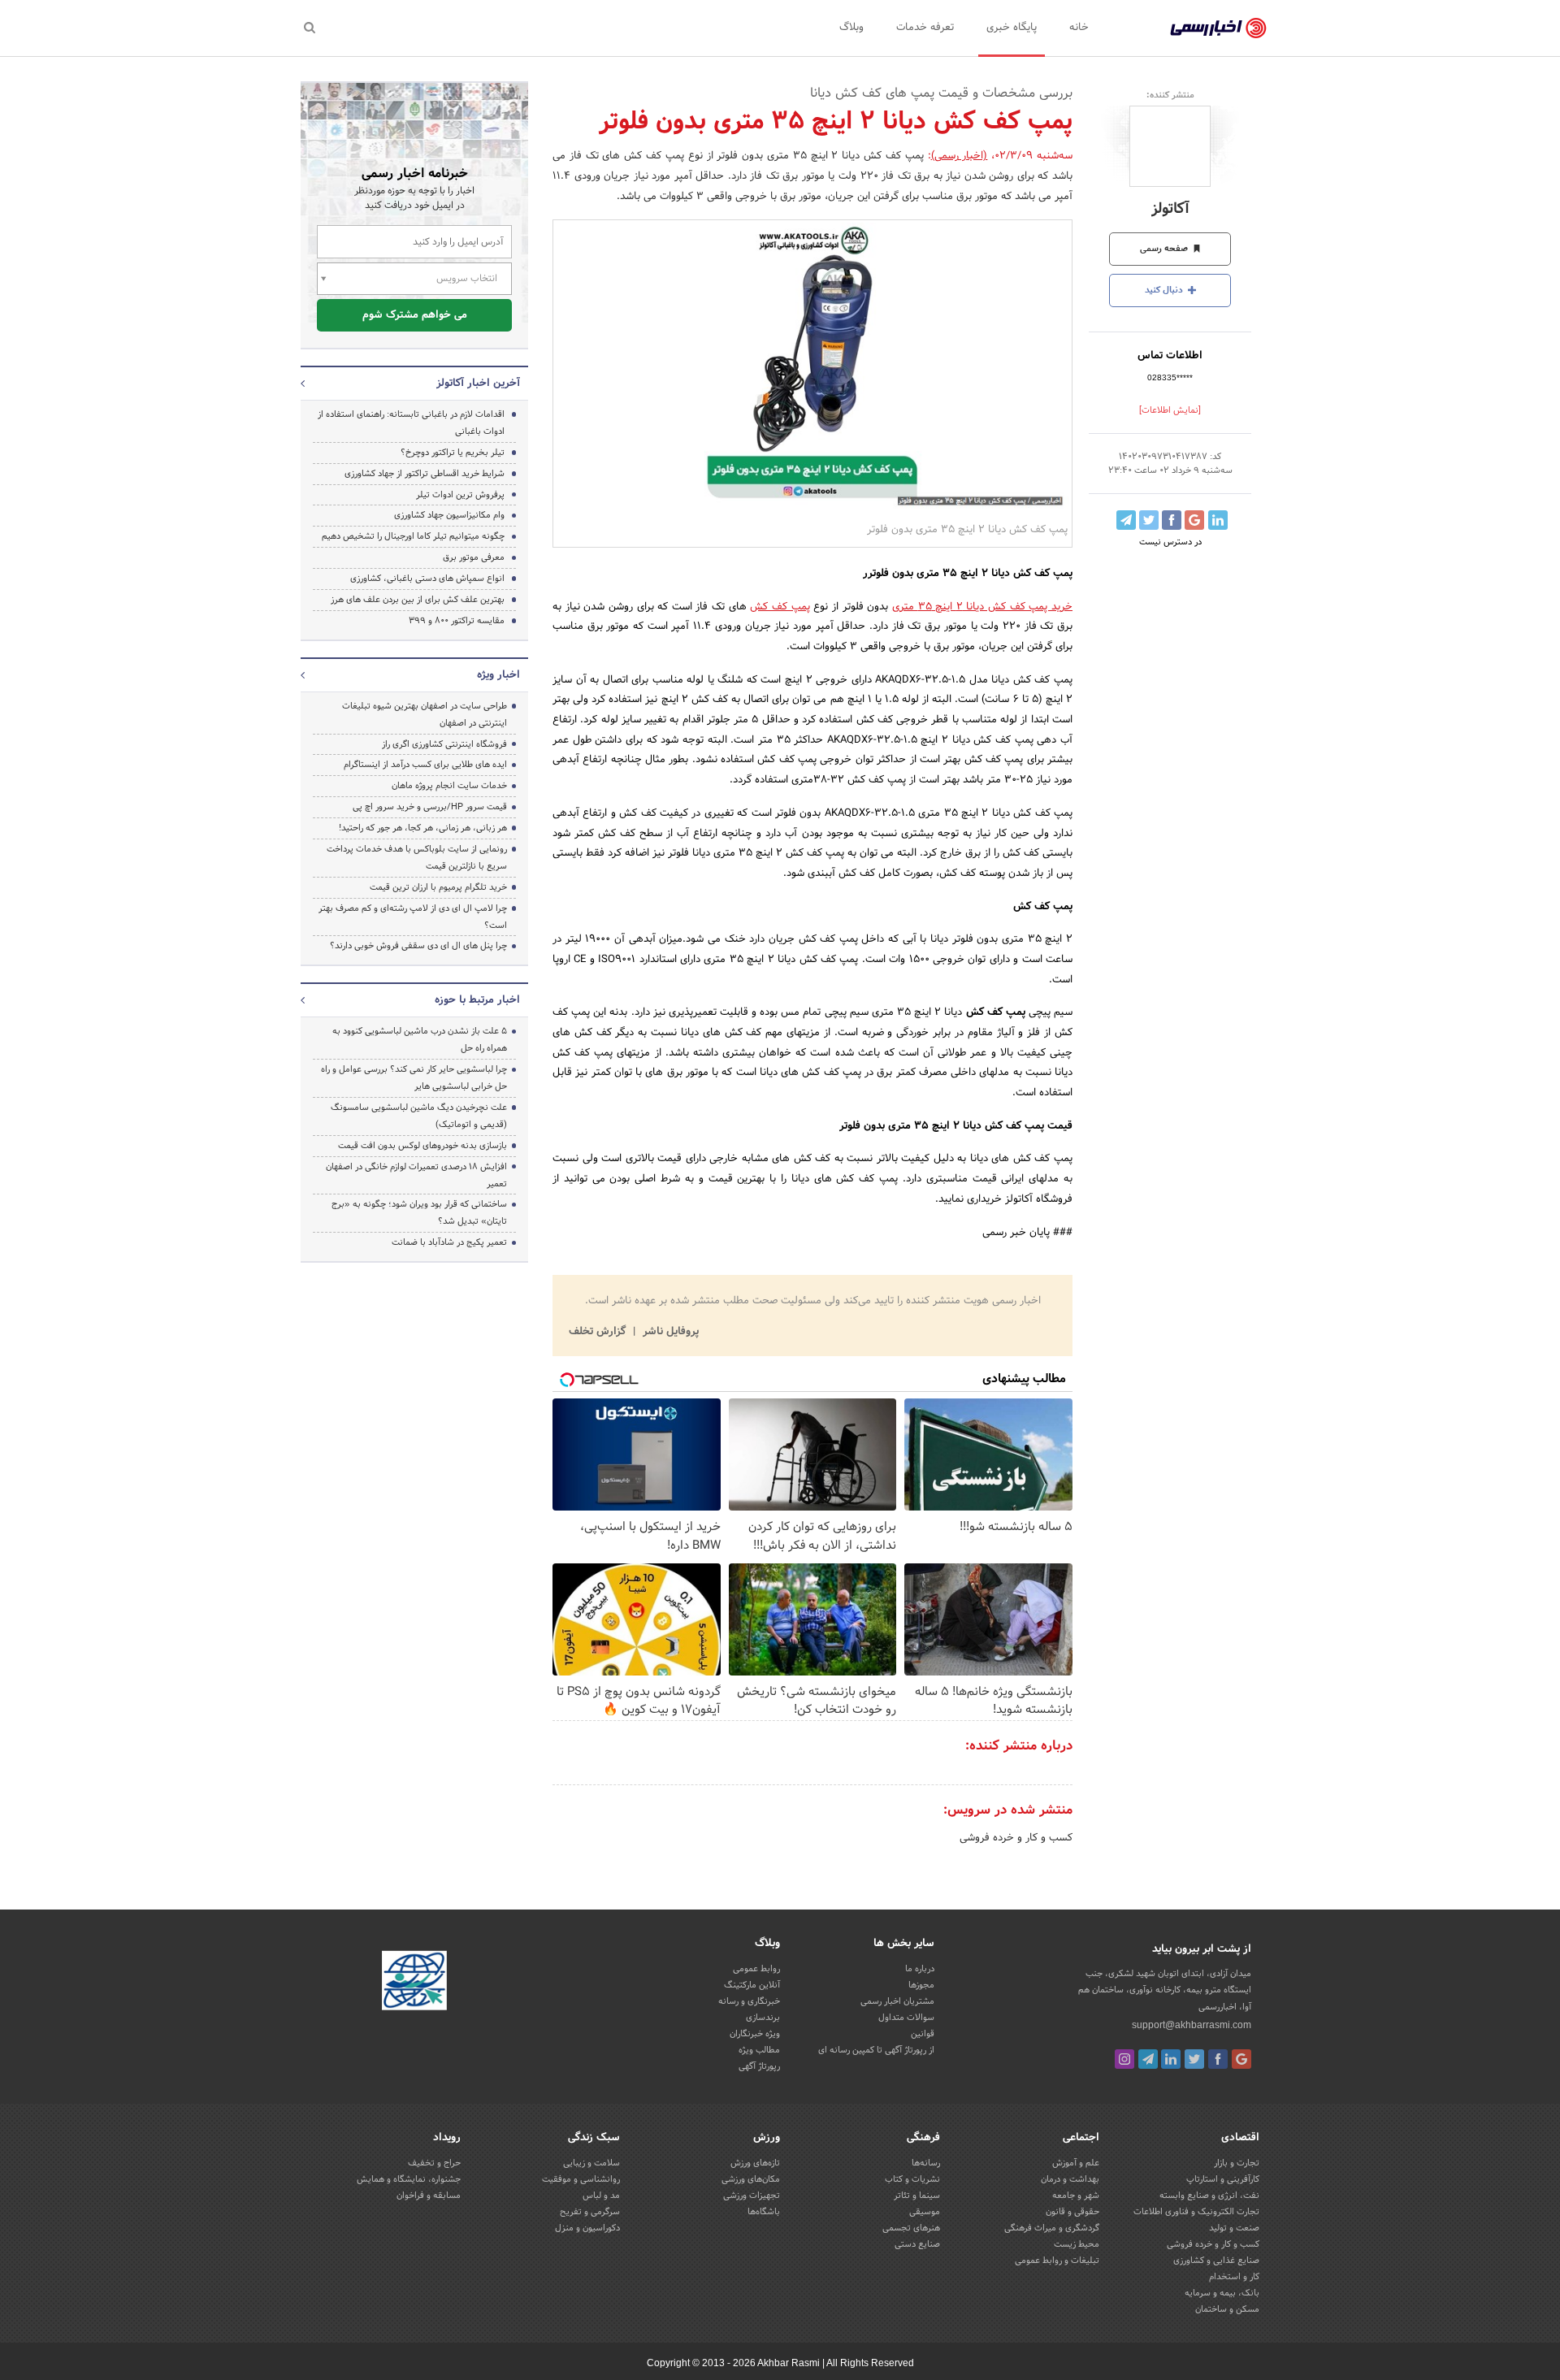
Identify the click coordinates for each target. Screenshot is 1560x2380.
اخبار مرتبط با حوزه (477, 1000)
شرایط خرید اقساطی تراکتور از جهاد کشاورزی (425, 474)
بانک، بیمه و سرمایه (1222, 2293)
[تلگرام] (1148, 2059)
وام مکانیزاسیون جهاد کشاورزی (449, 515)
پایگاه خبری (1012, 28)
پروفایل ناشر (669, 1332)
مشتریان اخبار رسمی (897, 2001)
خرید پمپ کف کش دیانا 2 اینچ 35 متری (982, 607)
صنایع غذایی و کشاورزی (1216, 2261)
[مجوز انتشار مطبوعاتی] (414, 1983)
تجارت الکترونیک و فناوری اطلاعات (1196, 2212)
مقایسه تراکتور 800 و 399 (457, 621)
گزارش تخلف (599, 1332)
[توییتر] (1194, 2059)
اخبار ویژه (498, 675)
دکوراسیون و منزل (587, 2228)
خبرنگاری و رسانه (749, 2001)
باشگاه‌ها (764, 2212)
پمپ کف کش (780, 607)
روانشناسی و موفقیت (581, 2179)
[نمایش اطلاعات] (1170, 410)
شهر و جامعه (1076, 2196)
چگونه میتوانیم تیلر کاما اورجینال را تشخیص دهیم (413, 536)
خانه (1079, 28)
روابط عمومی (756, 1969)
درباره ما (920, 1969)
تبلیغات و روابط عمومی (1057, 2261)
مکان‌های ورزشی (751, 2179)
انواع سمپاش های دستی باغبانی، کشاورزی (427, 579)
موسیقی (925, 2212)
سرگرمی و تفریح (590, 2212)
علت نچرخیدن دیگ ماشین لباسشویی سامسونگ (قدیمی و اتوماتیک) (419, 1116)
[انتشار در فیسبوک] (1172, 520)
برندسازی (763, 2018)
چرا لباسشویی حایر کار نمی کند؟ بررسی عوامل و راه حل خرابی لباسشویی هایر (414, 1078)
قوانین (923, 2034)
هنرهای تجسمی (911, 2228)
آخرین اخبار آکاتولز (478, 384)
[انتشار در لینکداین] (1218, 520)
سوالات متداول (906, 2018)
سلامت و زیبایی (591, 2163)
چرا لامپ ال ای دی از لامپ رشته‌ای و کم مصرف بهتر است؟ (413, 917)
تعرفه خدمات (925, 28)
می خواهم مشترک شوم (415, 315)
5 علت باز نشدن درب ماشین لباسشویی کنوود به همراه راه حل (420, 1040)
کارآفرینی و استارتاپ (1223, 2179)
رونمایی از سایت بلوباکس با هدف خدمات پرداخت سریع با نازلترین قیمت (417, 858)
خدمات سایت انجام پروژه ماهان (449, 786)
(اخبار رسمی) (960, 156)
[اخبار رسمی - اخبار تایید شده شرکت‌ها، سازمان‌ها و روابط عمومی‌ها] (1218, 28)
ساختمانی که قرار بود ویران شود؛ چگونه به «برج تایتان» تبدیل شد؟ (419, 1213)
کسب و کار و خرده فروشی (1016, 1838)
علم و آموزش (1076, 2163)
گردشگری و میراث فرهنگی (1052, 2228)
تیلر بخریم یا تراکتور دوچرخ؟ (453, 453)
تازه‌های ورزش (755, 2163)
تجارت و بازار (1237, 2163)
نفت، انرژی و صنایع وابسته (1209, 2196)
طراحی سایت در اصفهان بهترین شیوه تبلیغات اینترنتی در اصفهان (425, 715)
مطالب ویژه (759, 2050)
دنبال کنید (1165, 290)
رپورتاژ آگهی (759, 2066)
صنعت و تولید (1234, 2228)
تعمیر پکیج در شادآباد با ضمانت (449, 1242)
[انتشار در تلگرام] (1126, 520)
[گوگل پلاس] (1241, 2059)
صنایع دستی (917, 2244)
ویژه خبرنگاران (755, 2034)
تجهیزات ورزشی (752, 2196)
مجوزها (921, 1985)
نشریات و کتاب (912, 2179)
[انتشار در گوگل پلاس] (1194, 520)
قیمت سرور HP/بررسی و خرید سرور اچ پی (430, 807)
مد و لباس (601, 2196)
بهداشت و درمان (1070, 2179)
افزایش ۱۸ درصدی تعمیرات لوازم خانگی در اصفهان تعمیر (416, 1175)
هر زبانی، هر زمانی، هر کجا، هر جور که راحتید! (423, 828)
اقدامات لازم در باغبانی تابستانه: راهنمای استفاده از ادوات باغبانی (411, 423)
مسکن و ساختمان (1227, 2309)
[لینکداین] (1171, 2059)
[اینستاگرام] (1124, 2059)
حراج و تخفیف (434, 2163)
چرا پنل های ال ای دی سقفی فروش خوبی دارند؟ (418, 946)
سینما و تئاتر (917, 2196)
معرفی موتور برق (474, 557)
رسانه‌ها (926, 2163)
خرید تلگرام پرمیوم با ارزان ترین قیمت (438, 887)
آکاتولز (1170, 209)
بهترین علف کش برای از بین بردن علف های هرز (418, 600)
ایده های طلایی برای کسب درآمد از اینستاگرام (425, 765)
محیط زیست (1077, 2244)
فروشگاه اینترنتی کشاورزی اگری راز (444, 744)
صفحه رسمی (1165, 249)
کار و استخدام (1234, 2277)
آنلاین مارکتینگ (752, 1985)
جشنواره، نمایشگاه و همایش (409, 2179)
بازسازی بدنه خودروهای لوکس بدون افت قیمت (422, 1146)
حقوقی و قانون (1072, 2212)
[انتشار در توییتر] (1149, 520)
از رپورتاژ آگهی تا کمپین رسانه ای (876, 2050)
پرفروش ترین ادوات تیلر (460, 495)
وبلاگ (851, 28)
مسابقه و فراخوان (429, 2196)
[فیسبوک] (1218, 2059)
